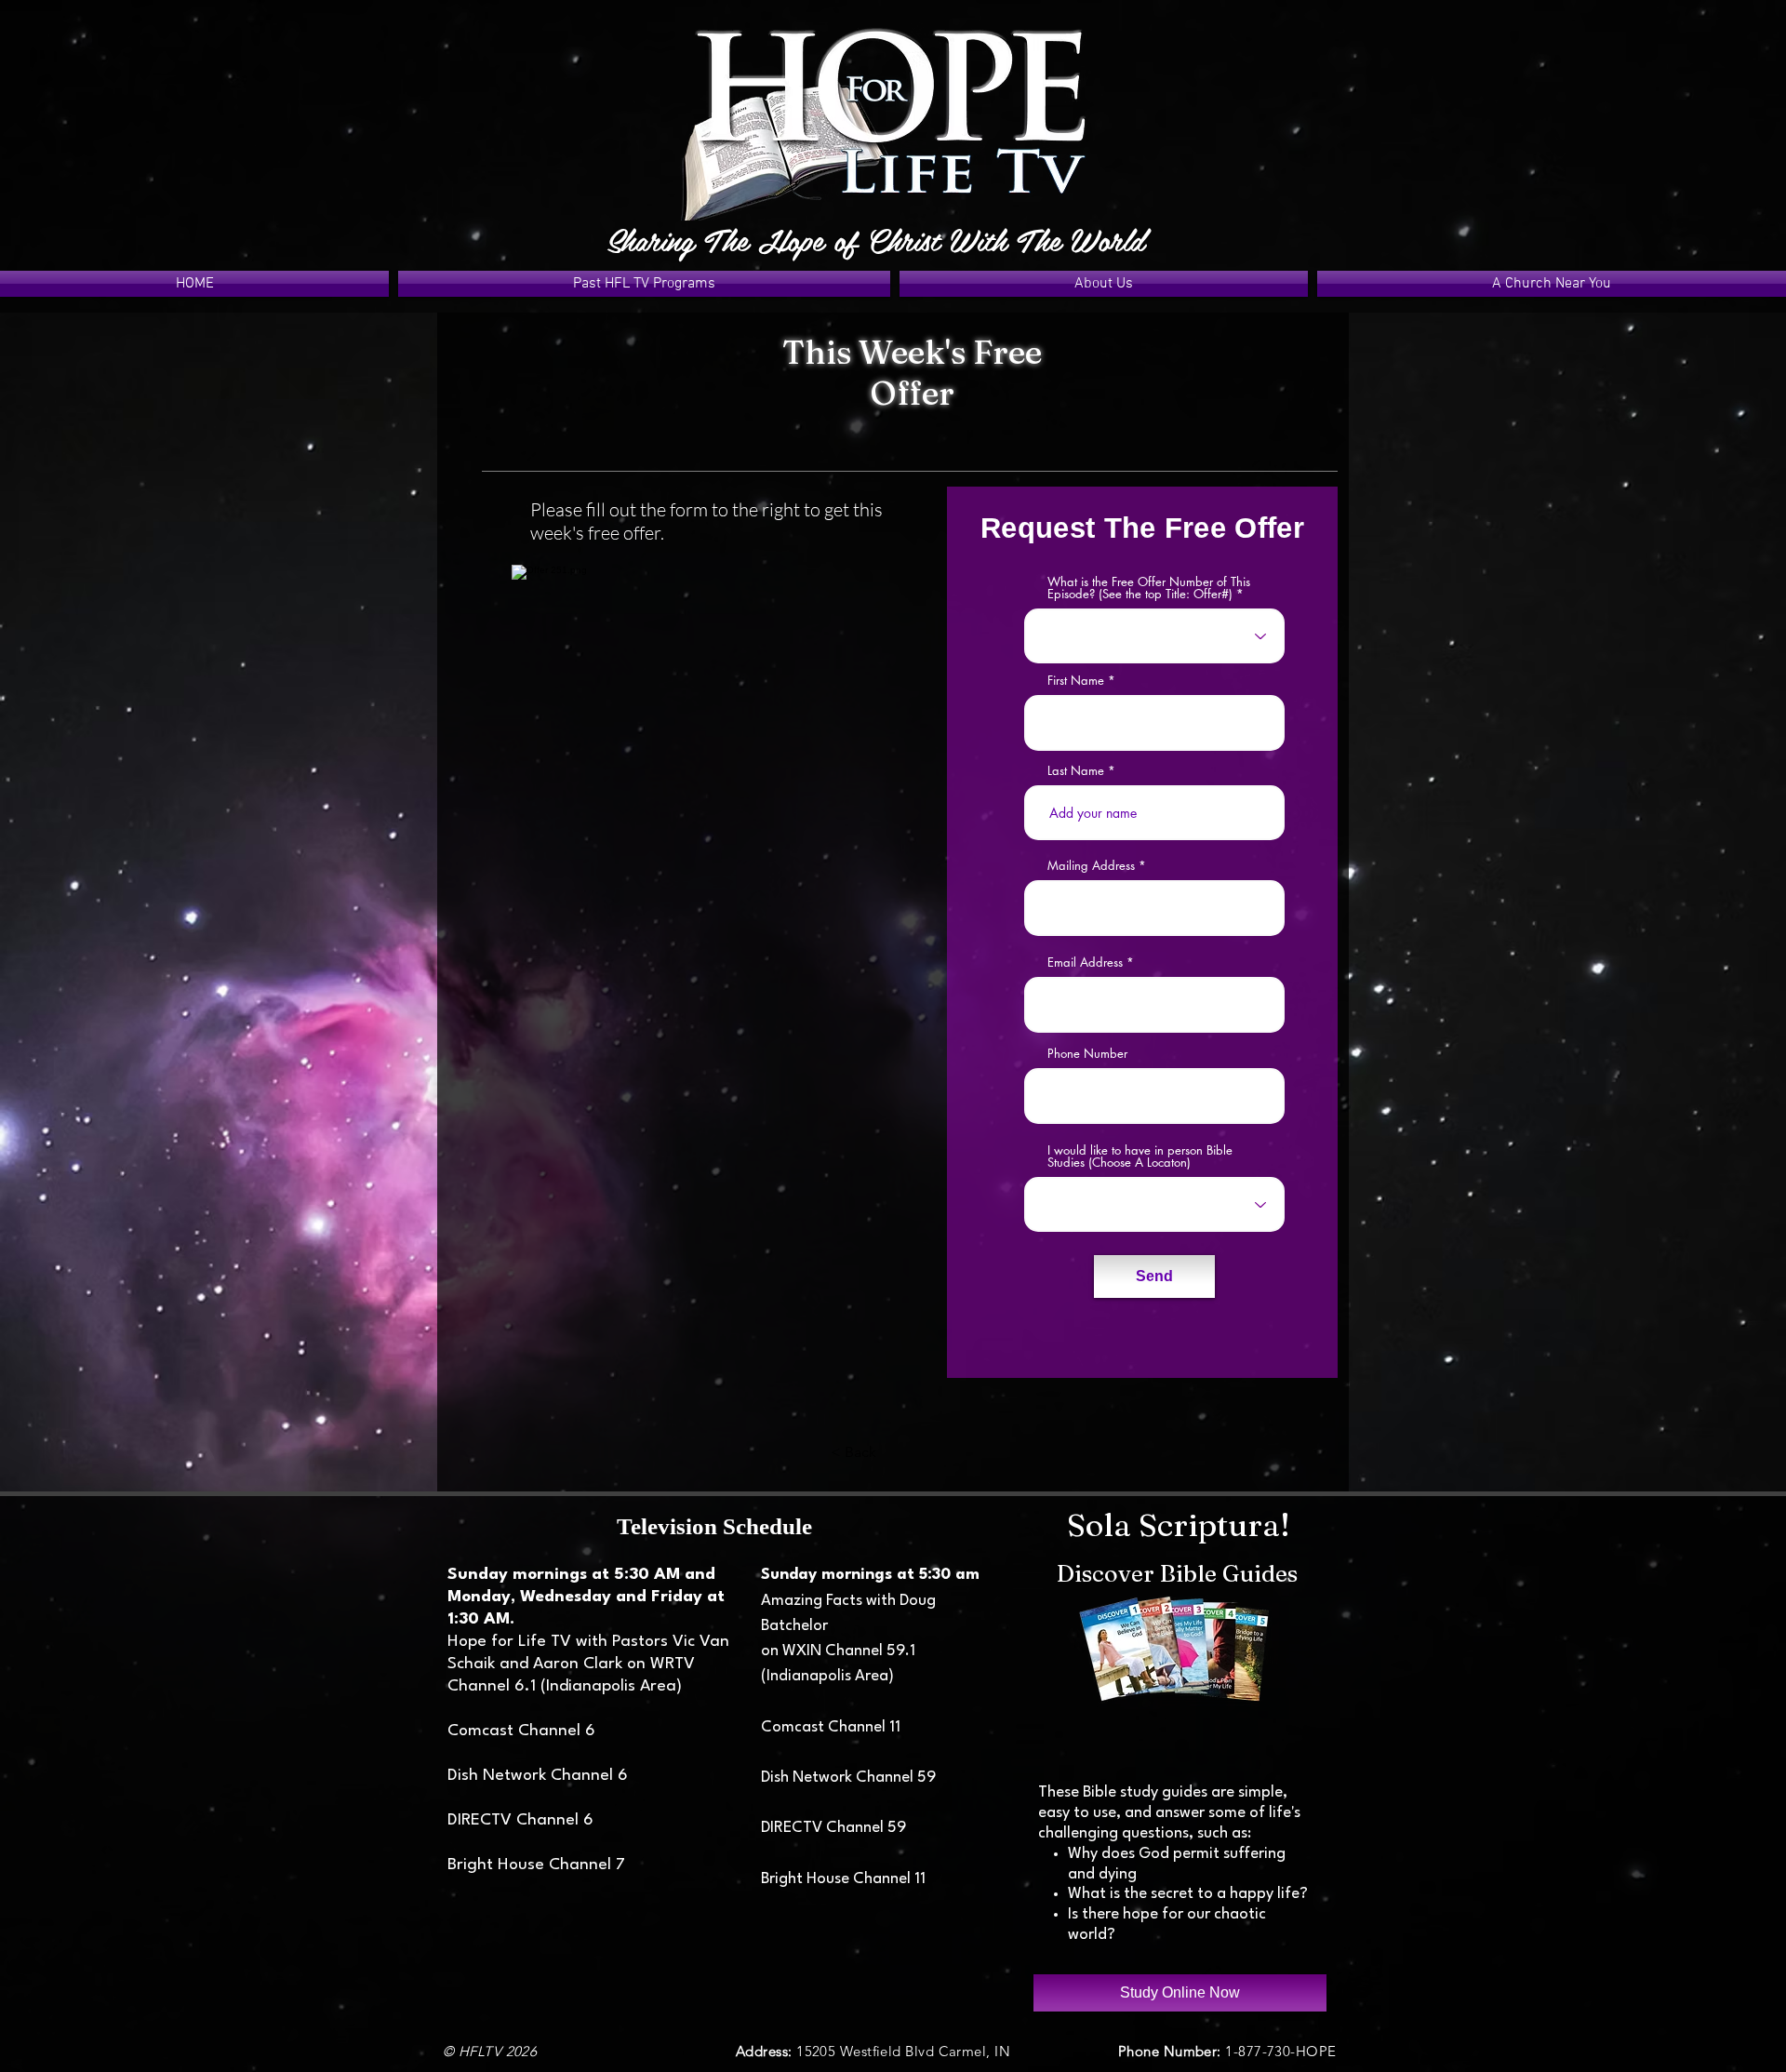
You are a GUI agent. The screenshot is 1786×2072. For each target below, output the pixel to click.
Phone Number (1087, 1054)
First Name (1076, 681)
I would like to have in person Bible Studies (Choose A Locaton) (1140, 1156)
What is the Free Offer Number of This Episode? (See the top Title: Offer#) (1149, 588)
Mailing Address (1091, 866)
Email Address (1085, 962)
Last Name (1076, 771)
